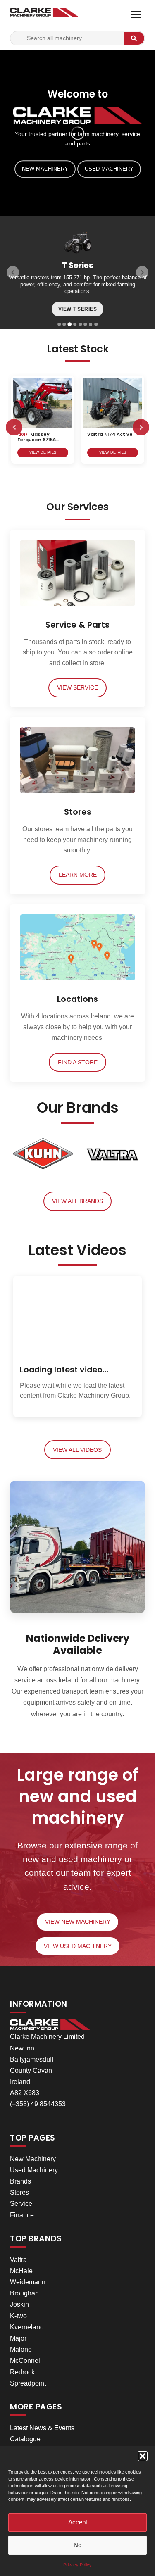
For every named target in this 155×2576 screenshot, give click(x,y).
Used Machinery (109, 169)
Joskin (19, 2304)
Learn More (78, 875)
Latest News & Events (42, 2428)
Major (18, 2338)
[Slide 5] (80, 324)
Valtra (18, 2260)
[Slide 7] (91, 324)
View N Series (78, 309)
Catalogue (25, 2439)
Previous (14, 427)
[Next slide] (142, 272)
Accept (78, 2522)
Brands (20, 2181)
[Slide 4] (75, 324)
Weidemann (28, 2282)
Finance (22, 2215)
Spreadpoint (28, 2383)
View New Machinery (78, 1922)
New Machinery (45, 169)
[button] (143, 2456)
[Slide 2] (64, 324)
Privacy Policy (77, 2565)
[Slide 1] (59, 324)
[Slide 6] (86, 324)
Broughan (24, 2293)
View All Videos (77, 1450)
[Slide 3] (69, 324)
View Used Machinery (78, 1946)
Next (141, 427)
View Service (77, 688)
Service (21, 2204)
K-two (18, 2316)
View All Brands (77, 1201)
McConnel (25, 2361)
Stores (19, 2192)
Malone (21, 2349)
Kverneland (27, 2327)
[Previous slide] (13, 272)
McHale (21, 2271)
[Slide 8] (96, 324)
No (77, 2545)
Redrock (22, 2372)
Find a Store (78, 1062)
